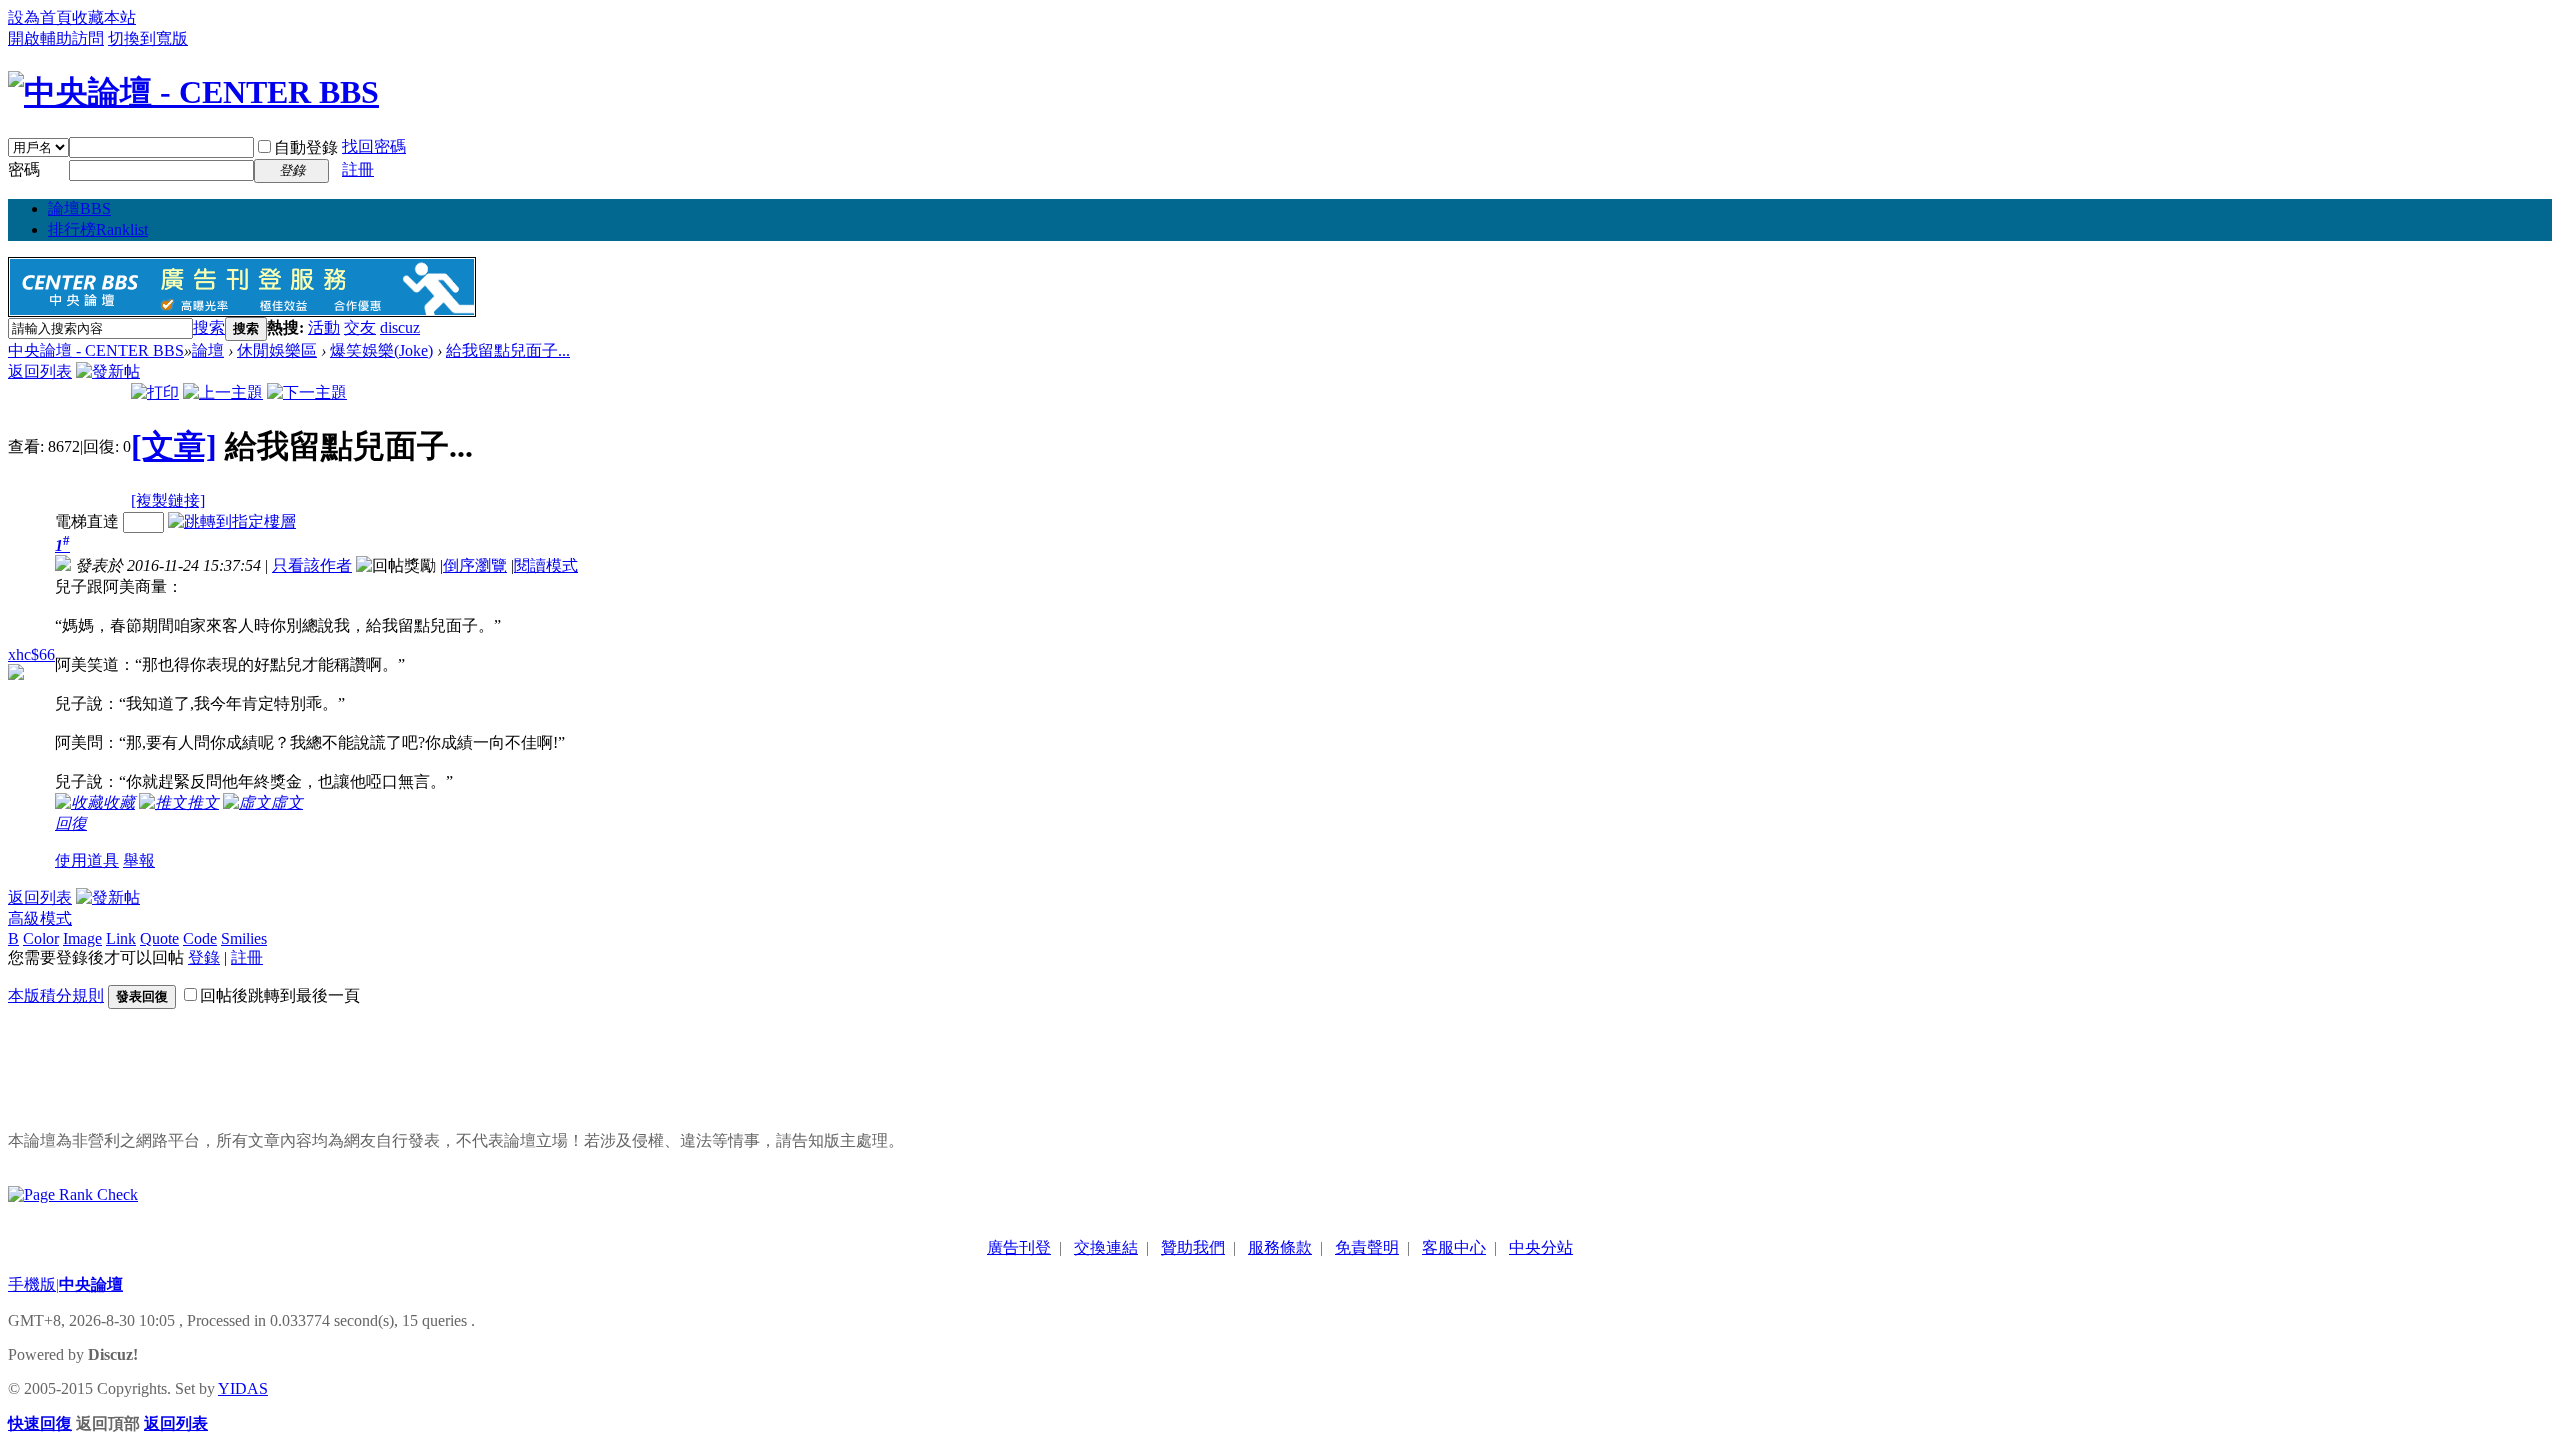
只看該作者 (312, 565)
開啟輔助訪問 (56, 38)
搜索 (209, 327)
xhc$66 (31, 654)
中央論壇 (91, 1284)
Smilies (244, 938)
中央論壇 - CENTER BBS (96, 350)
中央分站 (1541, 1247)
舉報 (139, 860)
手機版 (32, 1284)
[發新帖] (108, 371)
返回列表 (40, 371)
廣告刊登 (1019, 1247)
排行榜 (98, 229)
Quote (159, 938)
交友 (360, 327)
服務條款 (1280, 1247)
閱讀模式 (546, 565)
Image (82, 938)
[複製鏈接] (168, 500)
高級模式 (40, 918)
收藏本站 (104, 17)
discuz (400, 327)
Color (41, 938)
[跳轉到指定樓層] (232, 521)
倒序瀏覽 (475, 565)
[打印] (155, 392)
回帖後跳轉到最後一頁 (280, 995)
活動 (324, 327)
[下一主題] (307, 392)
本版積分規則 (56, 995)
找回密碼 (374, 146)
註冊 (358, 169)
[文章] (174, 446)
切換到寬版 (148, 38)
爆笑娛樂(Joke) (381, 350)
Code (200, 938)
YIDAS (243, 1388)
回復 (71, 823)
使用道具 (87, 860)
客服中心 (1454, 1247)
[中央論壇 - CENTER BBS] (193, 92)
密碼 (24, 169)
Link (121, 938)
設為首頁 (40, 17)
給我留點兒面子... (508, 350)
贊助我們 (1193, 1247)
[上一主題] (223, 392)
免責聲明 (1367, 1247)
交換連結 (1106, 1247)
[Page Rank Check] (73, 1194)
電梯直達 (87, 521)
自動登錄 (306, 147)
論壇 (79, 208)
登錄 (204, 957)
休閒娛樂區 (277, 350)
